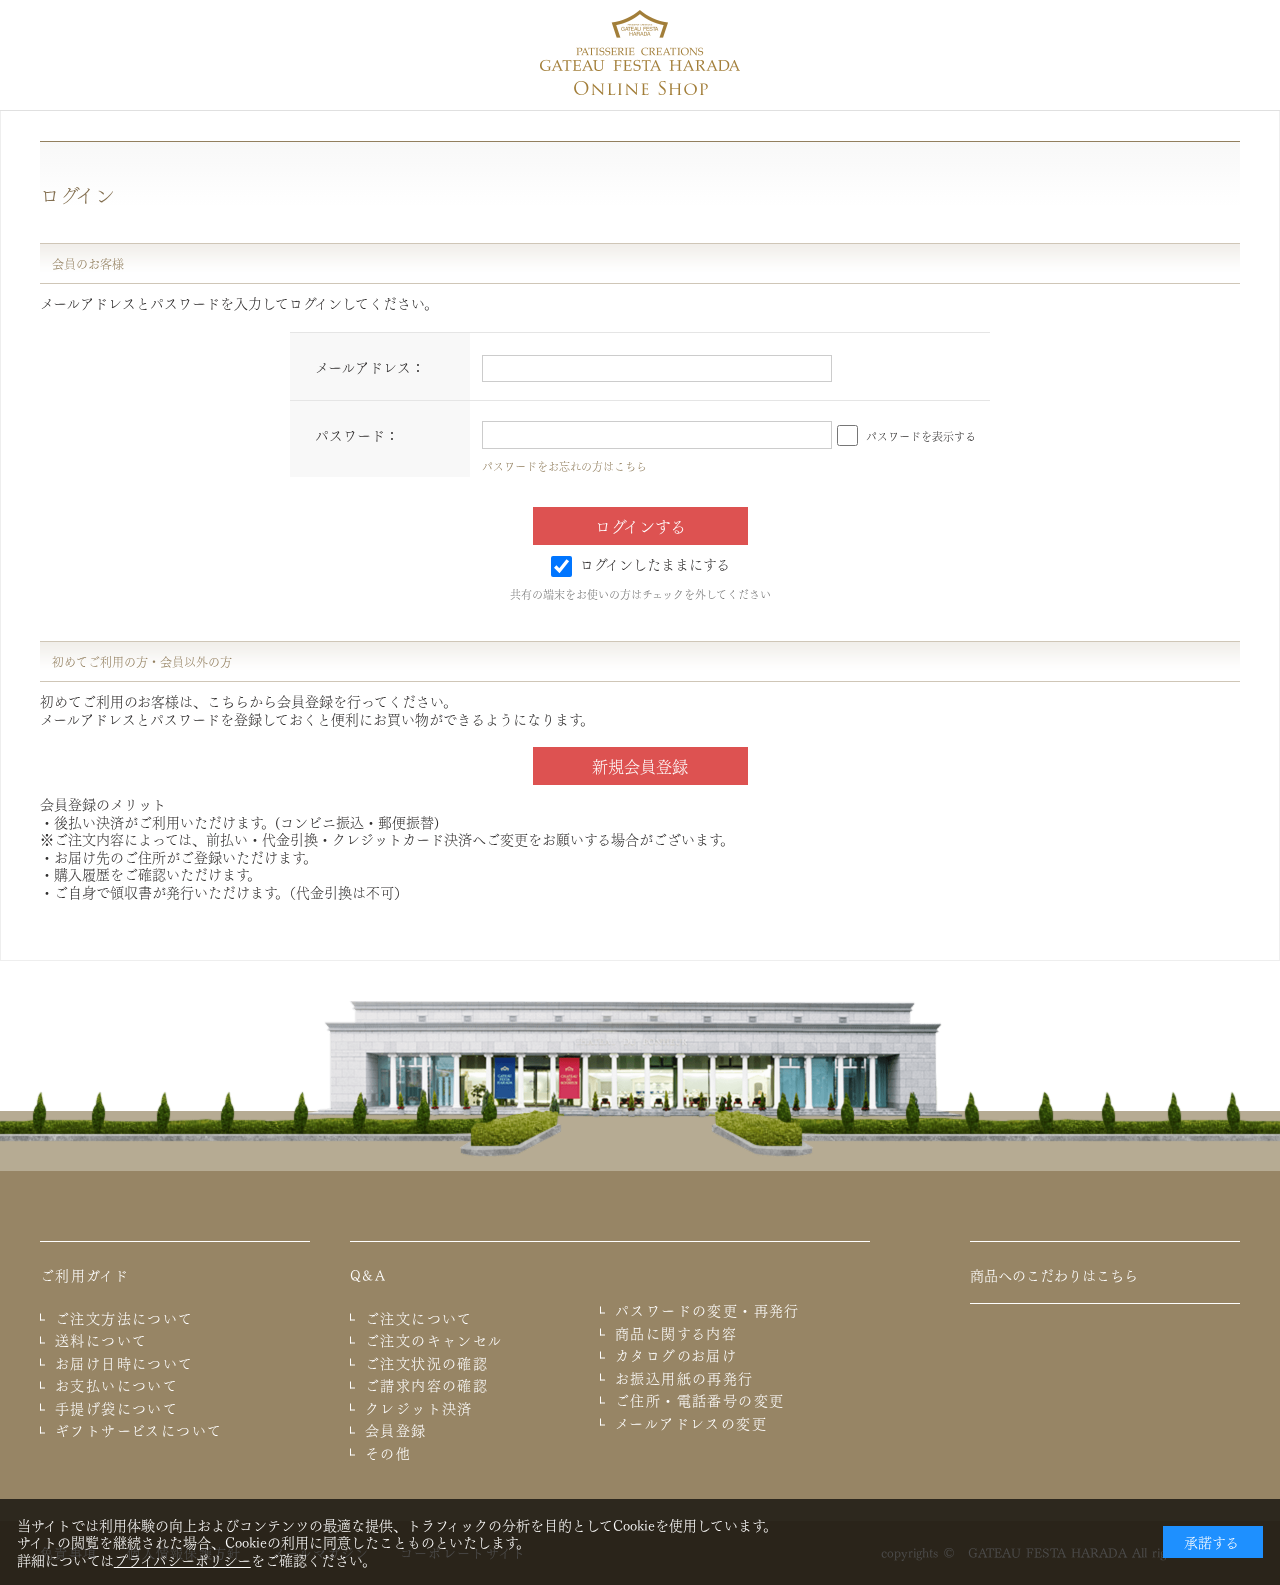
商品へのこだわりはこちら (1054, 1274)
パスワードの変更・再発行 (707, 1310)
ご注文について (419, 1318)
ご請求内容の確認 (426, 1385)
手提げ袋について (116, 1408)
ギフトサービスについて (138, 1430)
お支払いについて (116, 1385)
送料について (101, 1340)
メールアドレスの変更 (691, 1423)
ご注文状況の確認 (426, 1363)
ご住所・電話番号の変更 (699, 1400)
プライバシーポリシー (182, 1559)
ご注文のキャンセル (434, 1340)
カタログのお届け (676, 1355)
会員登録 (396, 1430)
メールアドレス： (370, 366)
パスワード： (357, 434)
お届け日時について (124, 1363)
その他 (388, 1453)
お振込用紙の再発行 (684, 1378)
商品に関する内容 (676, 1333)
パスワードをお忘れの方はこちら (564, 465)
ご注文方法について (124, 1318)
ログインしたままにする (655, 563)
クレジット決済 (419, 1408)
